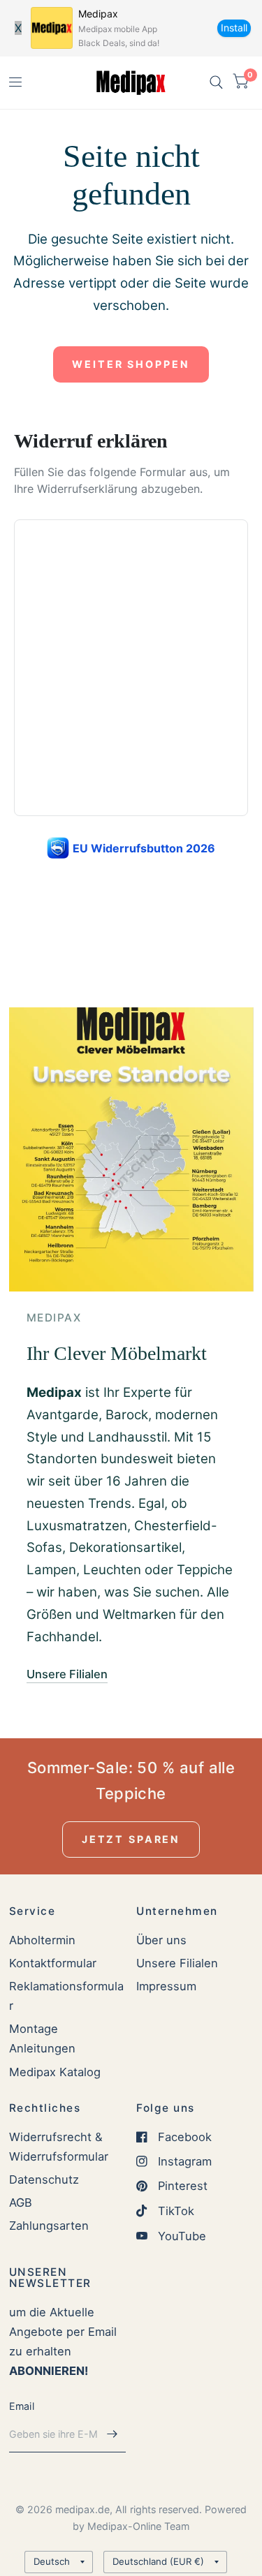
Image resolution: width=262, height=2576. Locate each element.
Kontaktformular (53, 1963)
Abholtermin (42, 1940)
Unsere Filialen (177, 1963)
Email (22, 2406)
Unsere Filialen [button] (67, 1674)
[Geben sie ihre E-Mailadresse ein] (112, 2434)
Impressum (166, 1986)
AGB (21, 2203)
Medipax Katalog (55, 2072)
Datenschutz (44, 2179)
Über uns (161, 1940)
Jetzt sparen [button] (131, 1839)
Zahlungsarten (49, 2226)
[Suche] (216, 83)
